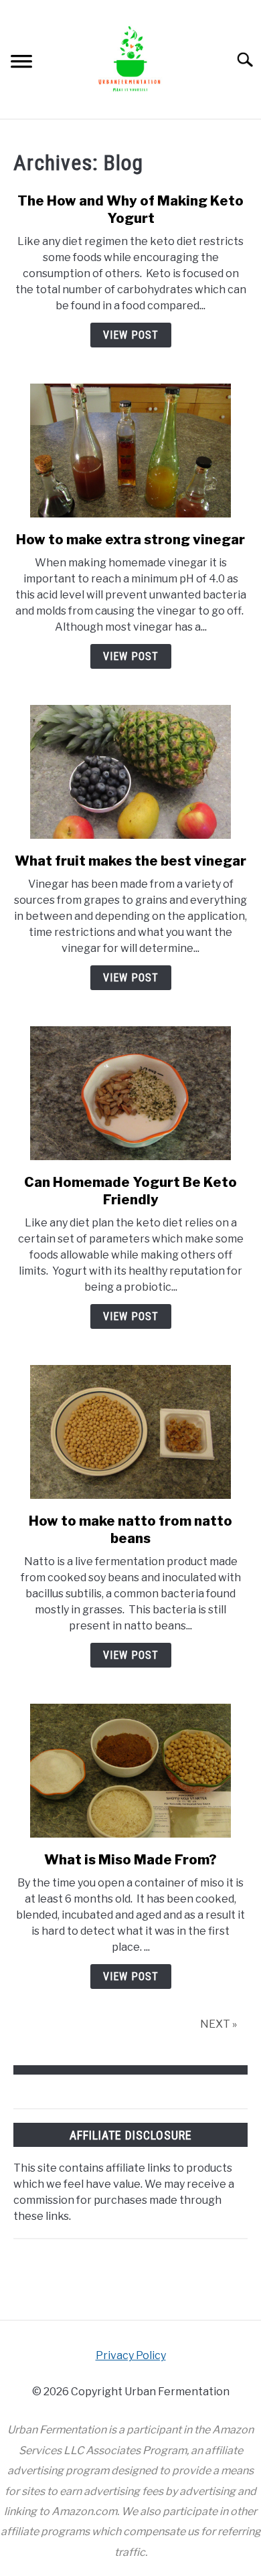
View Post (131, 335)
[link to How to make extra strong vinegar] (130, 451)
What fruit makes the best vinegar (130, 861)
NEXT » (219, 2024)
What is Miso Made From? (130, 1860)
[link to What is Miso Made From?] (130, 1771)
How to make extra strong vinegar (130, 540)
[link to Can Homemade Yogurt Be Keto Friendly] (130, 1093)
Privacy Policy (131, 2355)
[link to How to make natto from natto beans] (130, 1432)
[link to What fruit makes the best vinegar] (130, 772)
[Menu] (21, 63)
